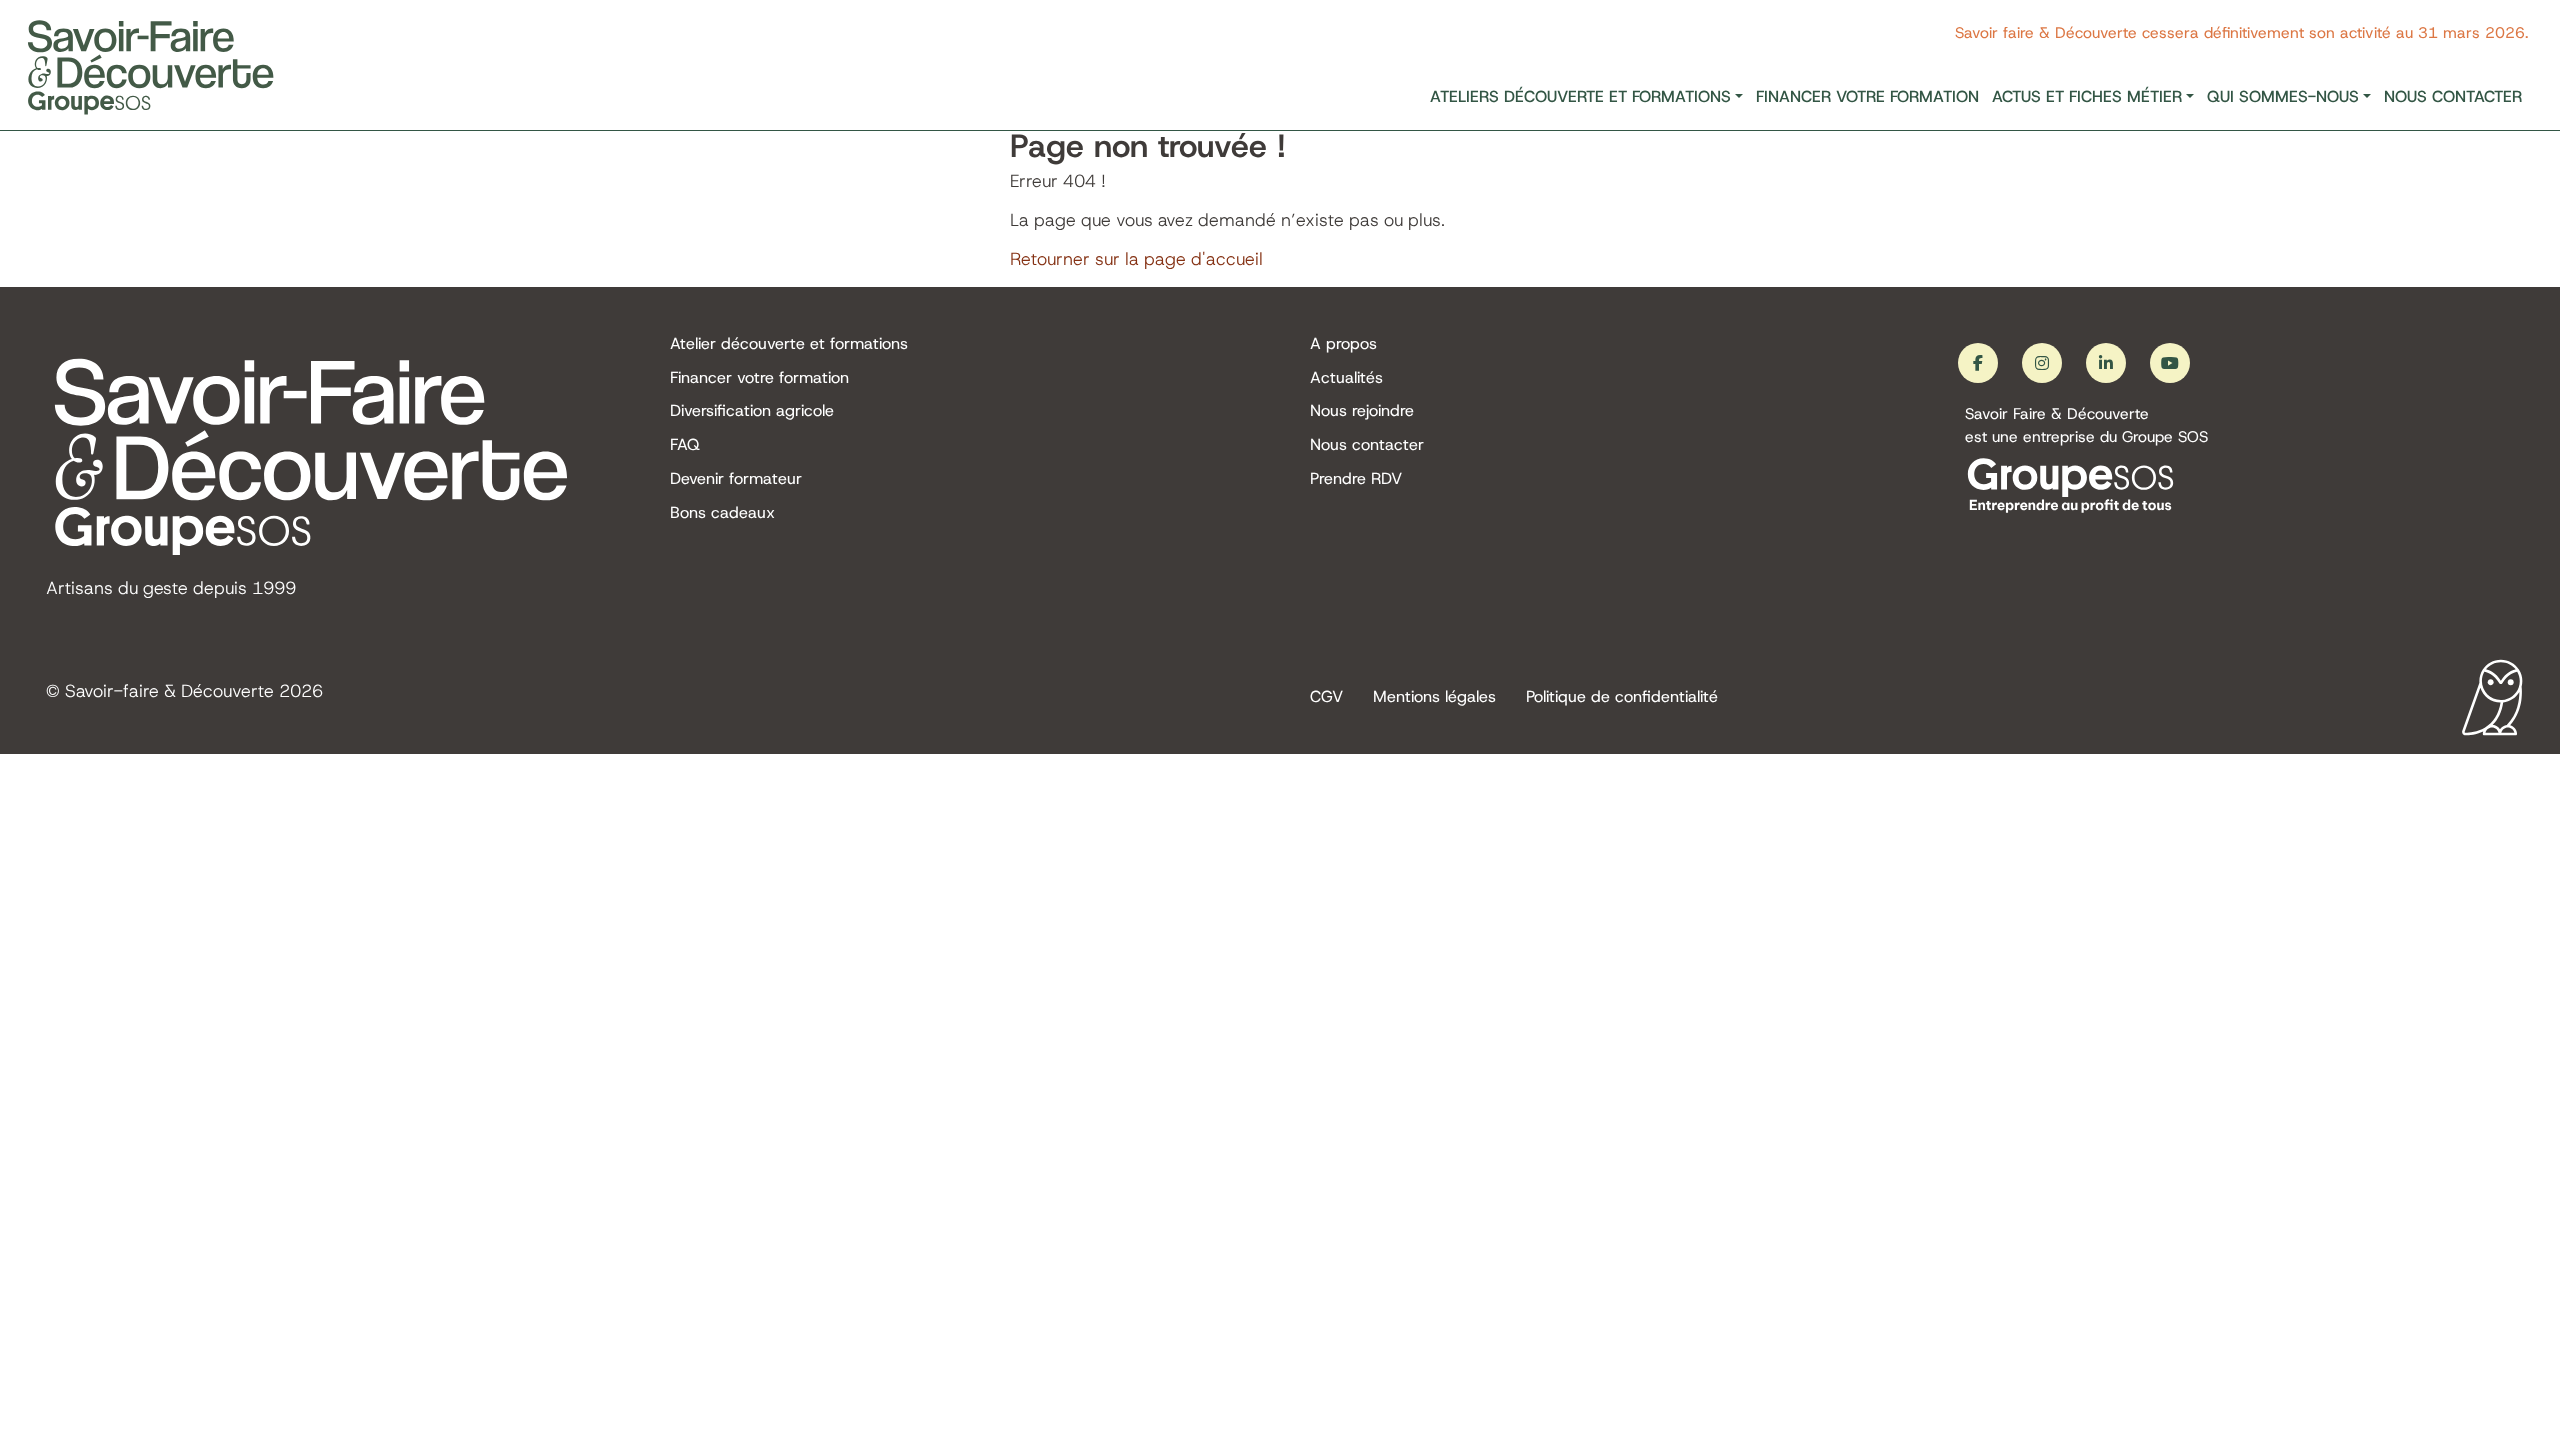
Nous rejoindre (1362, 410)
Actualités (1346, 377)
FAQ (685, 444)
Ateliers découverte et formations (1580, 96)
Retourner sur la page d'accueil (1136, 259)
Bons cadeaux (722, 512)
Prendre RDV (1356, 478)
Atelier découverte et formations (789, 343)
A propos (1343, 343)
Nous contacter (2453, 96)
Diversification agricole (752, 410)
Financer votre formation (1867, 96)
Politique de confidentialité (1622, 696)
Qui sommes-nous (2283, 96)
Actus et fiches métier (2087, 96)
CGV (1326, 696)
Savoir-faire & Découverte (169, 691)
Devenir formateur (736, 478)
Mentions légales (1434, 696)
